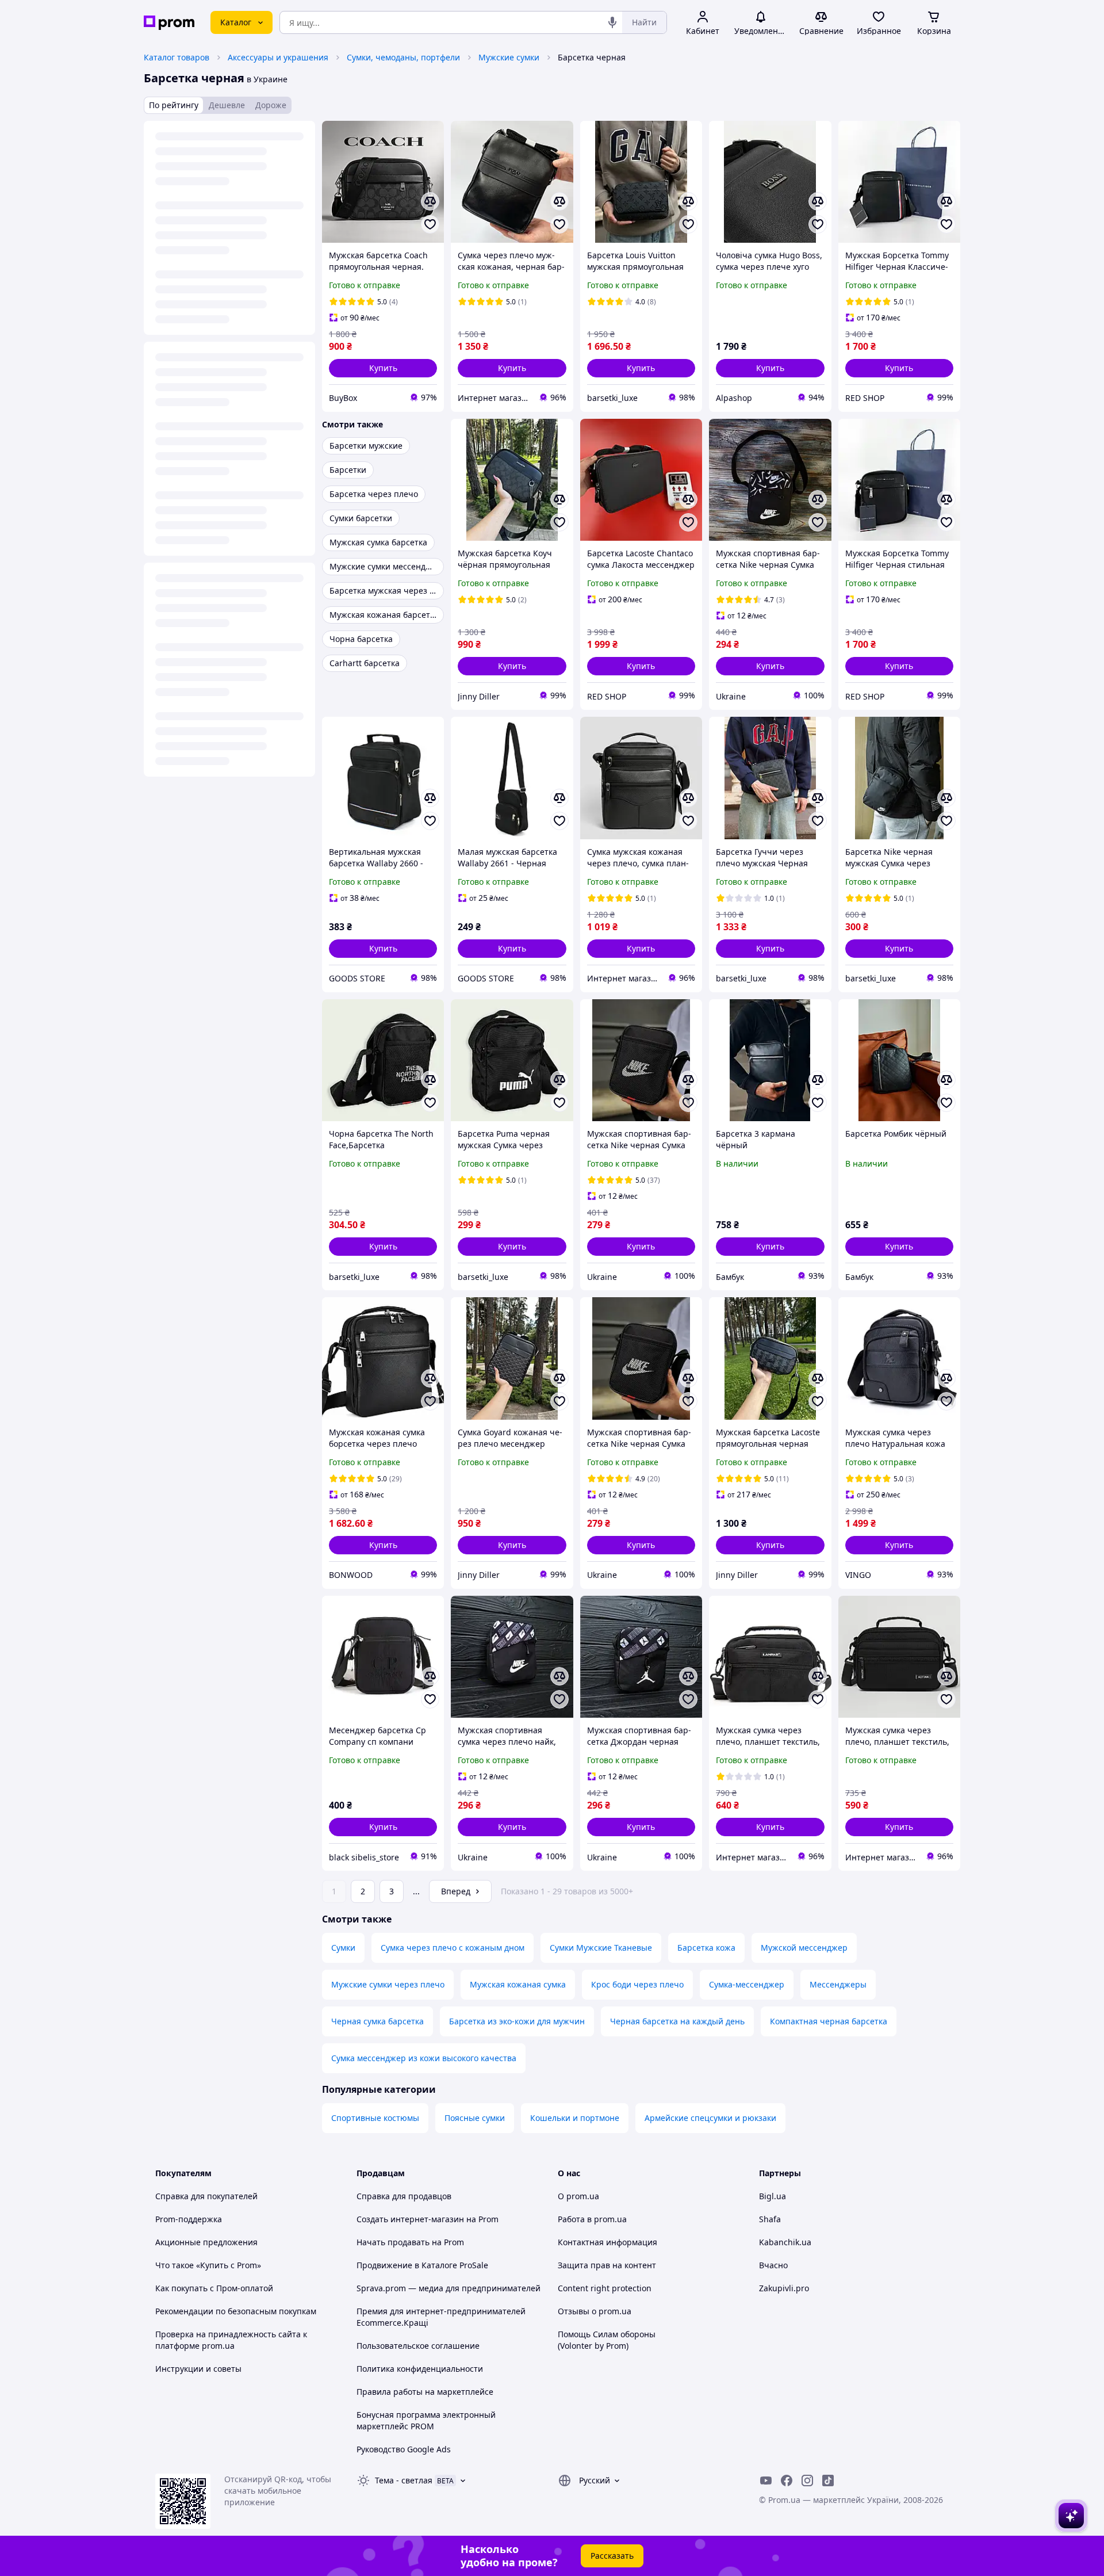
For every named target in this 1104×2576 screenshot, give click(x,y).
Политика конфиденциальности (420, 2369)
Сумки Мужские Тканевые (601, 1948)
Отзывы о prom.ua (595, 2311)
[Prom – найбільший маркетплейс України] (169, 23)
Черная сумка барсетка (377, 2021)
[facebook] (787, 2481)
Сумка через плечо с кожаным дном (453, 1948)
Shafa (770, 2219)
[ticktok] (828, 2481)
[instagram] (807, 2481)
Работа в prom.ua (592, 2219)
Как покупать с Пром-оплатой (214, 2288)
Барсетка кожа (706, 1948)
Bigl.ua (773, 2196)
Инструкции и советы (198, 2369)
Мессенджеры (838, 1984)
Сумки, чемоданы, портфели (403, 57)
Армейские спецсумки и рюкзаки (710, 2118)
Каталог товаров (177, 57)
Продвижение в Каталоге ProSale (422, 2265)
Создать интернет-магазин (410, 2219)
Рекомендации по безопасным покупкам (236, 2311)
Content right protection (605, 2288)
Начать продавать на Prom (410, 2242)
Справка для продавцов (404, 2196)
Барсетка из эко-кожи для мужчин (517, 2021)
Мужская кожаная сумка (518, 1984)
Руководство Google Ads (404, 2449)
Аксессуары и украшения (278, 57)
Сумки (343, 1948)
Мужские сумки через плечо (388, 1984)
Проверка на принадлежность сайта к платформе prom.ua (231, 2340)
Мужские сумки (509, 57)
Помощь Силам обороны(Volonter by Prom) (607, 2340)
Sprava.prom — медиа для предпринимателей (448, 2288)
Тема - (404, 2480)
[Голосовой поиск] (612, 22)
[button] (383, 368)
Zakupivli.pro (784, 2288)
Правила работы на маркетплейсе (425, 2392)
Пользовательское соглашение (418, 2346)
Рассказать (612, 2556)
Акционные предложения (206, 2242)
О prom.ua (578, 2196)
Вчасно (773, 2265)
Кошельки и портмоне (575, 2118)
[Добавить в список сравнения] (430, 201)
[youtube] (766, 2481)
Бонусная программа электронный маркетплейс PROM (426, 2420)
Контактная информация (607, 2242)
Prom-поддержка (189, 2219)
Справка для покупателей (206, 2196)
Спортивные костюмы (375, 2118)
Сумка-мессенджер (747, 1984)
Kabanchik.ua (785, 2242)
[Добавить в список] (430, 224)
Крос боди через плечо (637, 1984)
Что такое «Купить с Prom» (208, 2265)
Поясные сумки (475, 2118)
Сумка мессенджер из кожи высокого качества (424, 2058)
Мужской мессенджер (804, 1948)
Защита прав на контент (607, 2265)
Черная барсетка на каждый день (677, 2021)
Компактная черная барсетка (829, 2021)
